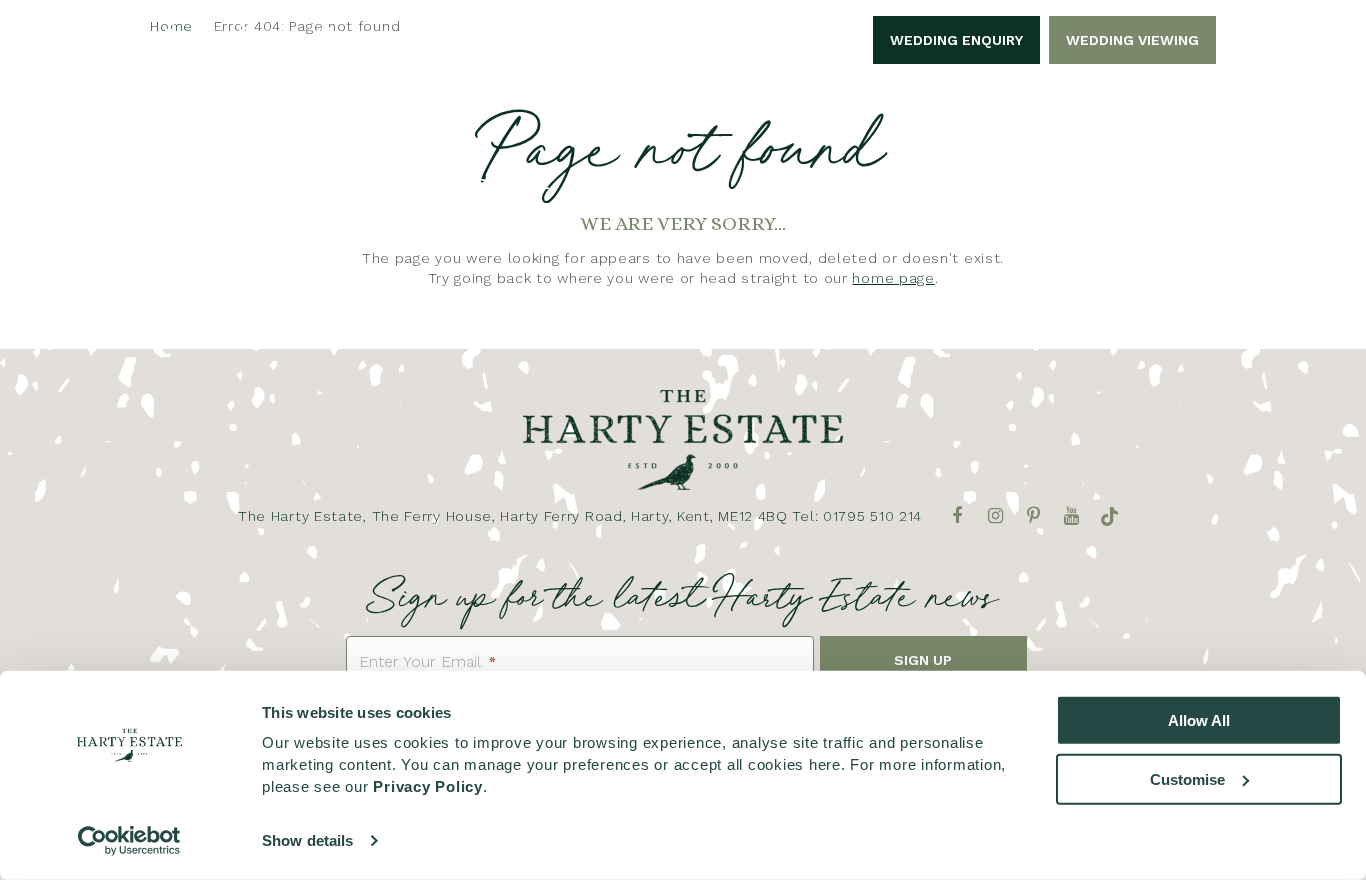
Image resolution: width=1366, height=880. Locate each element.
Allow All (1199, 720)
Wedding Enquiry (956, 40)
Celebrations (658, 198)
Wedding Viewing (1132, 40)
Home (190, 198)
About (274, 198)
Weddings (378, 198)
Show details (307, 840)
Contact (1161, 198)
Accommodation (826, 198)
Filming (1055, 198)
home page (893, 278)
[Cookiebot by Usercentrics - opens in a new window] (129, 841)
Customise (1187, 778)
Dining (960, 198)
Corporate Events (502, 198)
